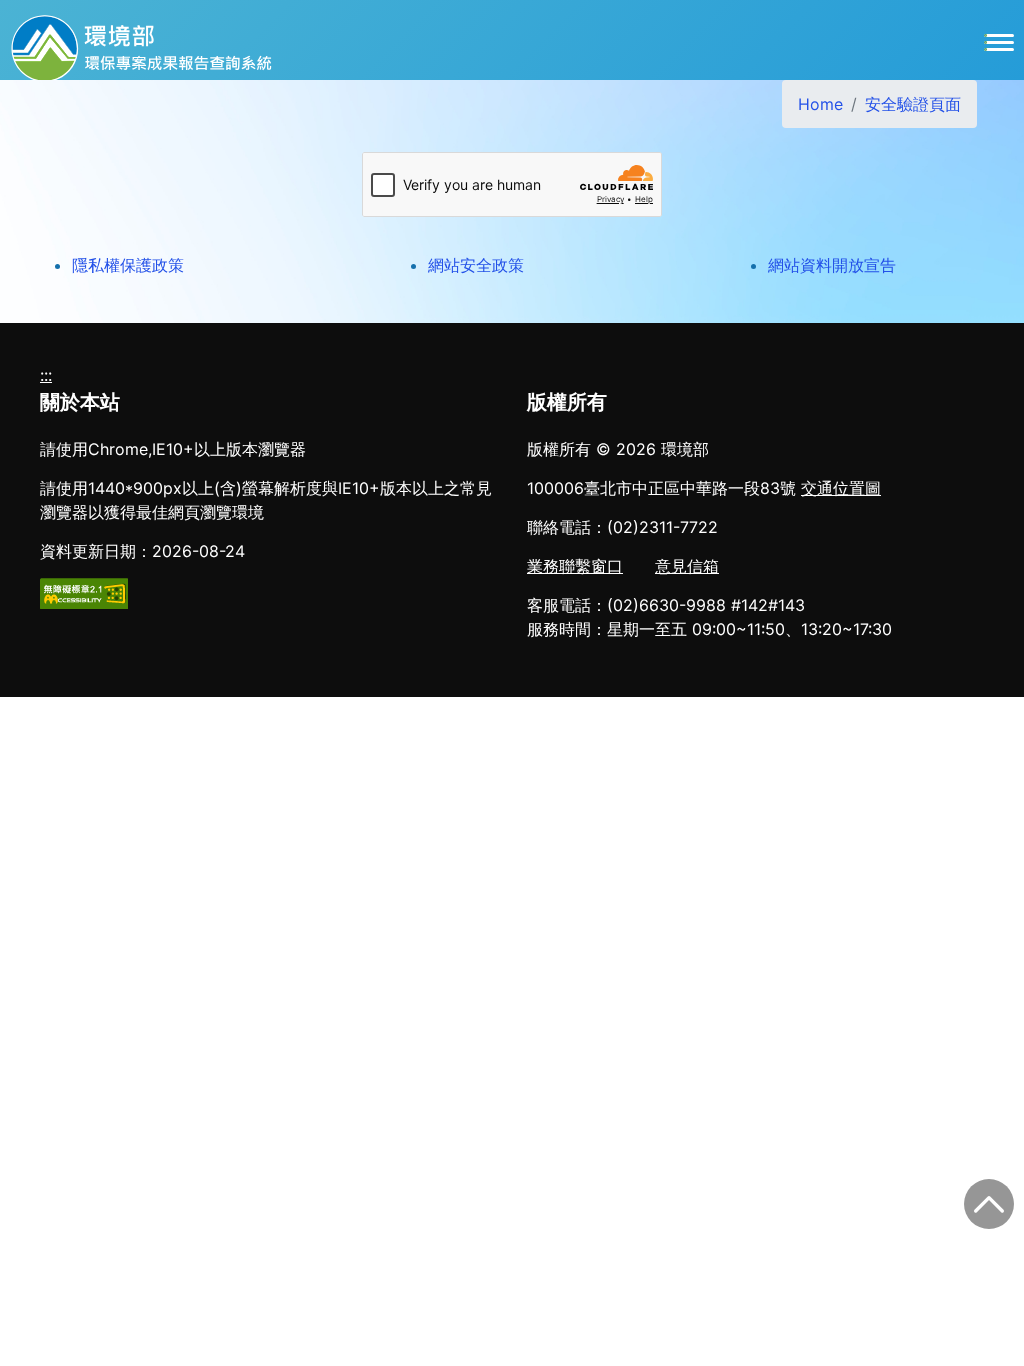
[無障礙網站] (84, 592)
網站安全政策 (476, 265)
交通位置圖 (841, 488)
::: (46, 375)
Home (820, 104)
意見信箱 (687, 566)
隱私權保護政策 (128, 265)
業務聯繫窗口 (575, 566)
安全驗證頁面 (913, 104)
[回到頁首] (989, 1204)
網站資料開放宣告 (832, 265)
